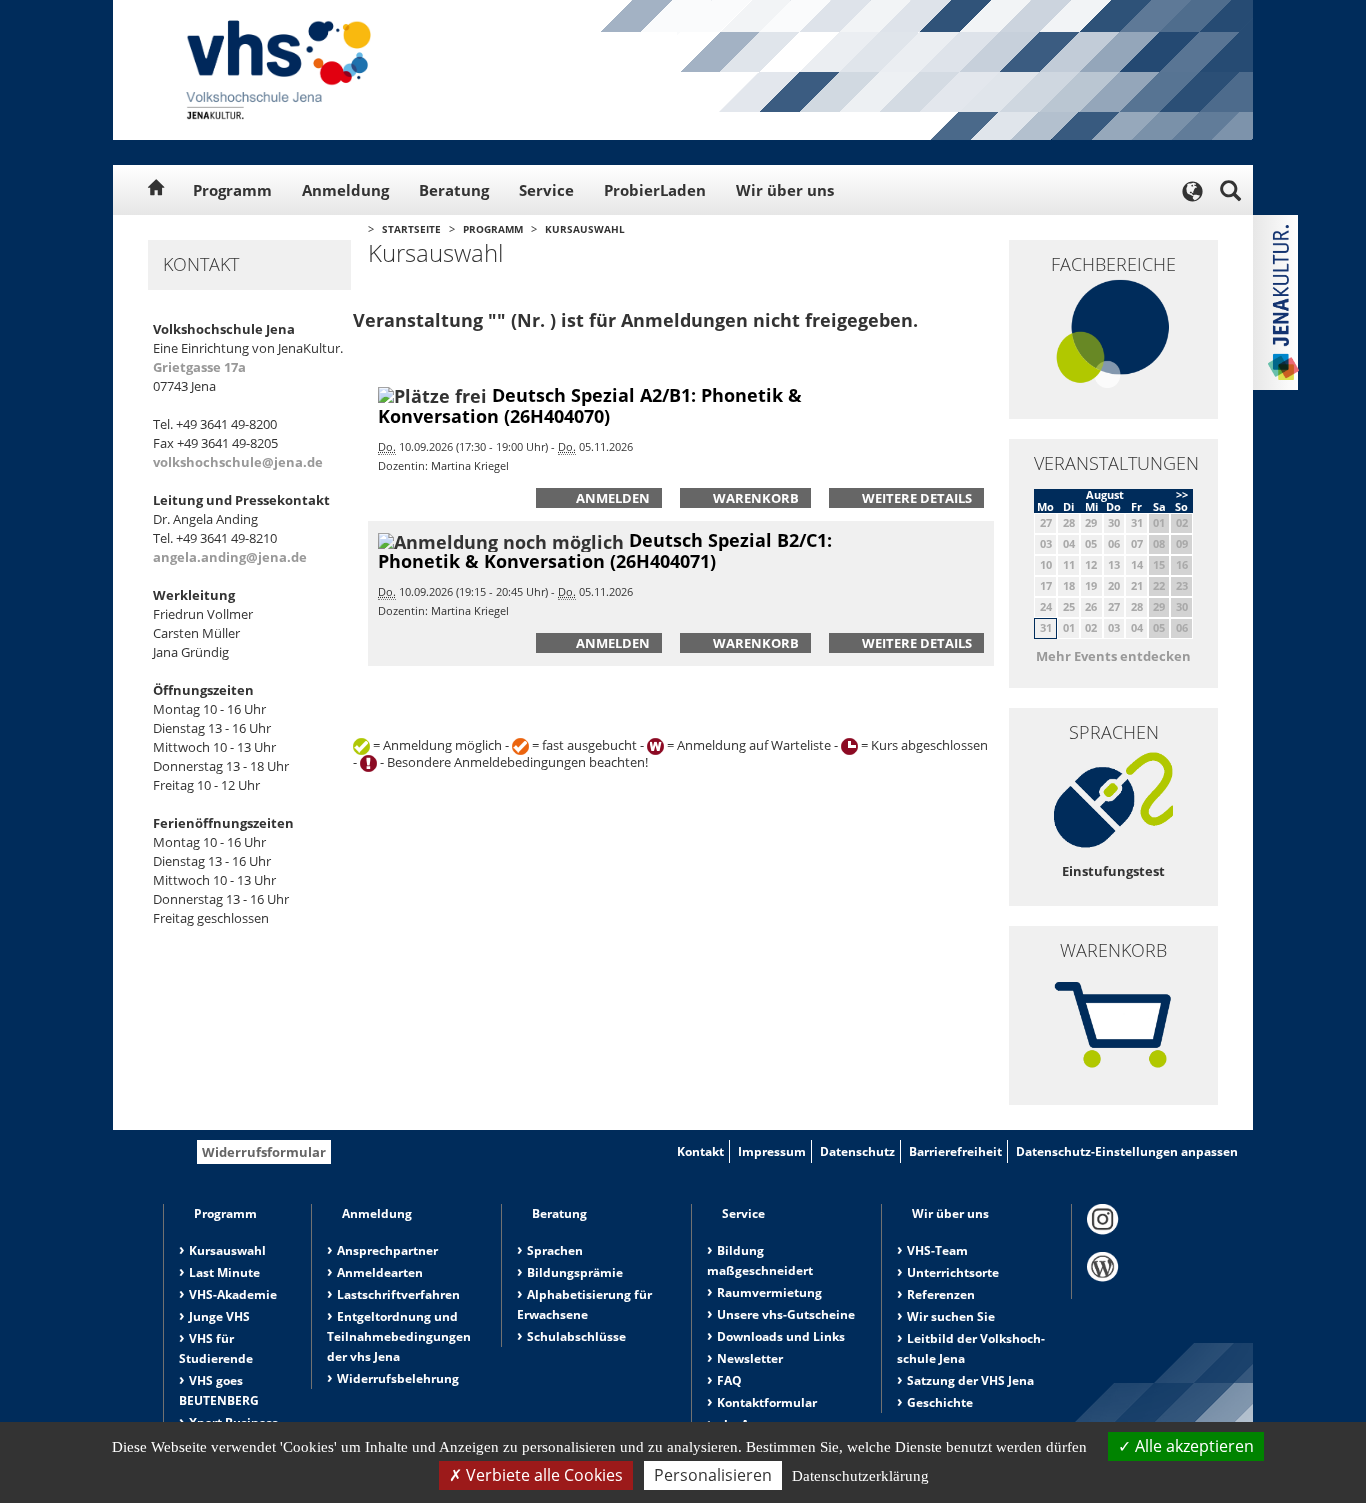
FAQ (729, 1380)
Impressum (772, 1151)
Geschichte (940, 1402)
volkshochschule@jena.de (238, 462)
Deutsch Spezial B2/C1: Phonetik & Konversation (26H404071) (605, 550)
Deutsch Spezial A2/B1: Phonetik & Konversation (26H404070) (590, 405)
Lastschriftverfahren (398, 1294)
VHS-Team (937, 1250)
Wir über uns (785, 190)
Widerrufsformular (264, 1152)
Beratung (454, 190)
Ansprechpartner (387, 1250)
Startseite (411, 229)
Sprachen (555, 1250)
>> (1182, 494)
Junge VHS (219, 1316)
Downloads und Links (781, 1336)
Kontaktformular (767, 1402)
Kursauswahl (585, 229)
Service (546, 190)
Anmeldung (345, 190)
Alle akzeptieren (1192, 1446)
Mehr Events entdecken (1113, 656)
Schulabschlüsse (576, 1336)
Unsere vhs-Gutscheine (786, 1314)
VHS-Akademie (233, 1294)
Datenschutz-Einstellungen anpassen (1127, 1151)
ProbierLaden (655, 190)
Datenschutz (857, 1151)
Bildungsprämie (575, 1272)
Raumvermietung (769, 1292)
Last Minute (224, 1272)
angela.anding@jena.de (230, 557)
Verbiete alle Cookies (542, 1475)
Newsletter (750, 1358)
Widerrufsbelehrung (398, 1378)
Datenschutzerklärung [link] (860, 1476)
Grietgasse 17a (199, 367)
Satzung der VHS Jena (970, 1380)
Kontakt (700, 1151)
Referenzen (941, 1294)
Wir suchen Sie (951, 1316)
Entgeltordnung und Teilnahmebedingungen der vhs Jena (399, 1336)
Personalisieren (713, 1475)
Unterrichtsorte (953, 1272)
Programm (232, 190)
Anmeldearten (380, 1272)
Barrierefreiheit (955, 1151)
